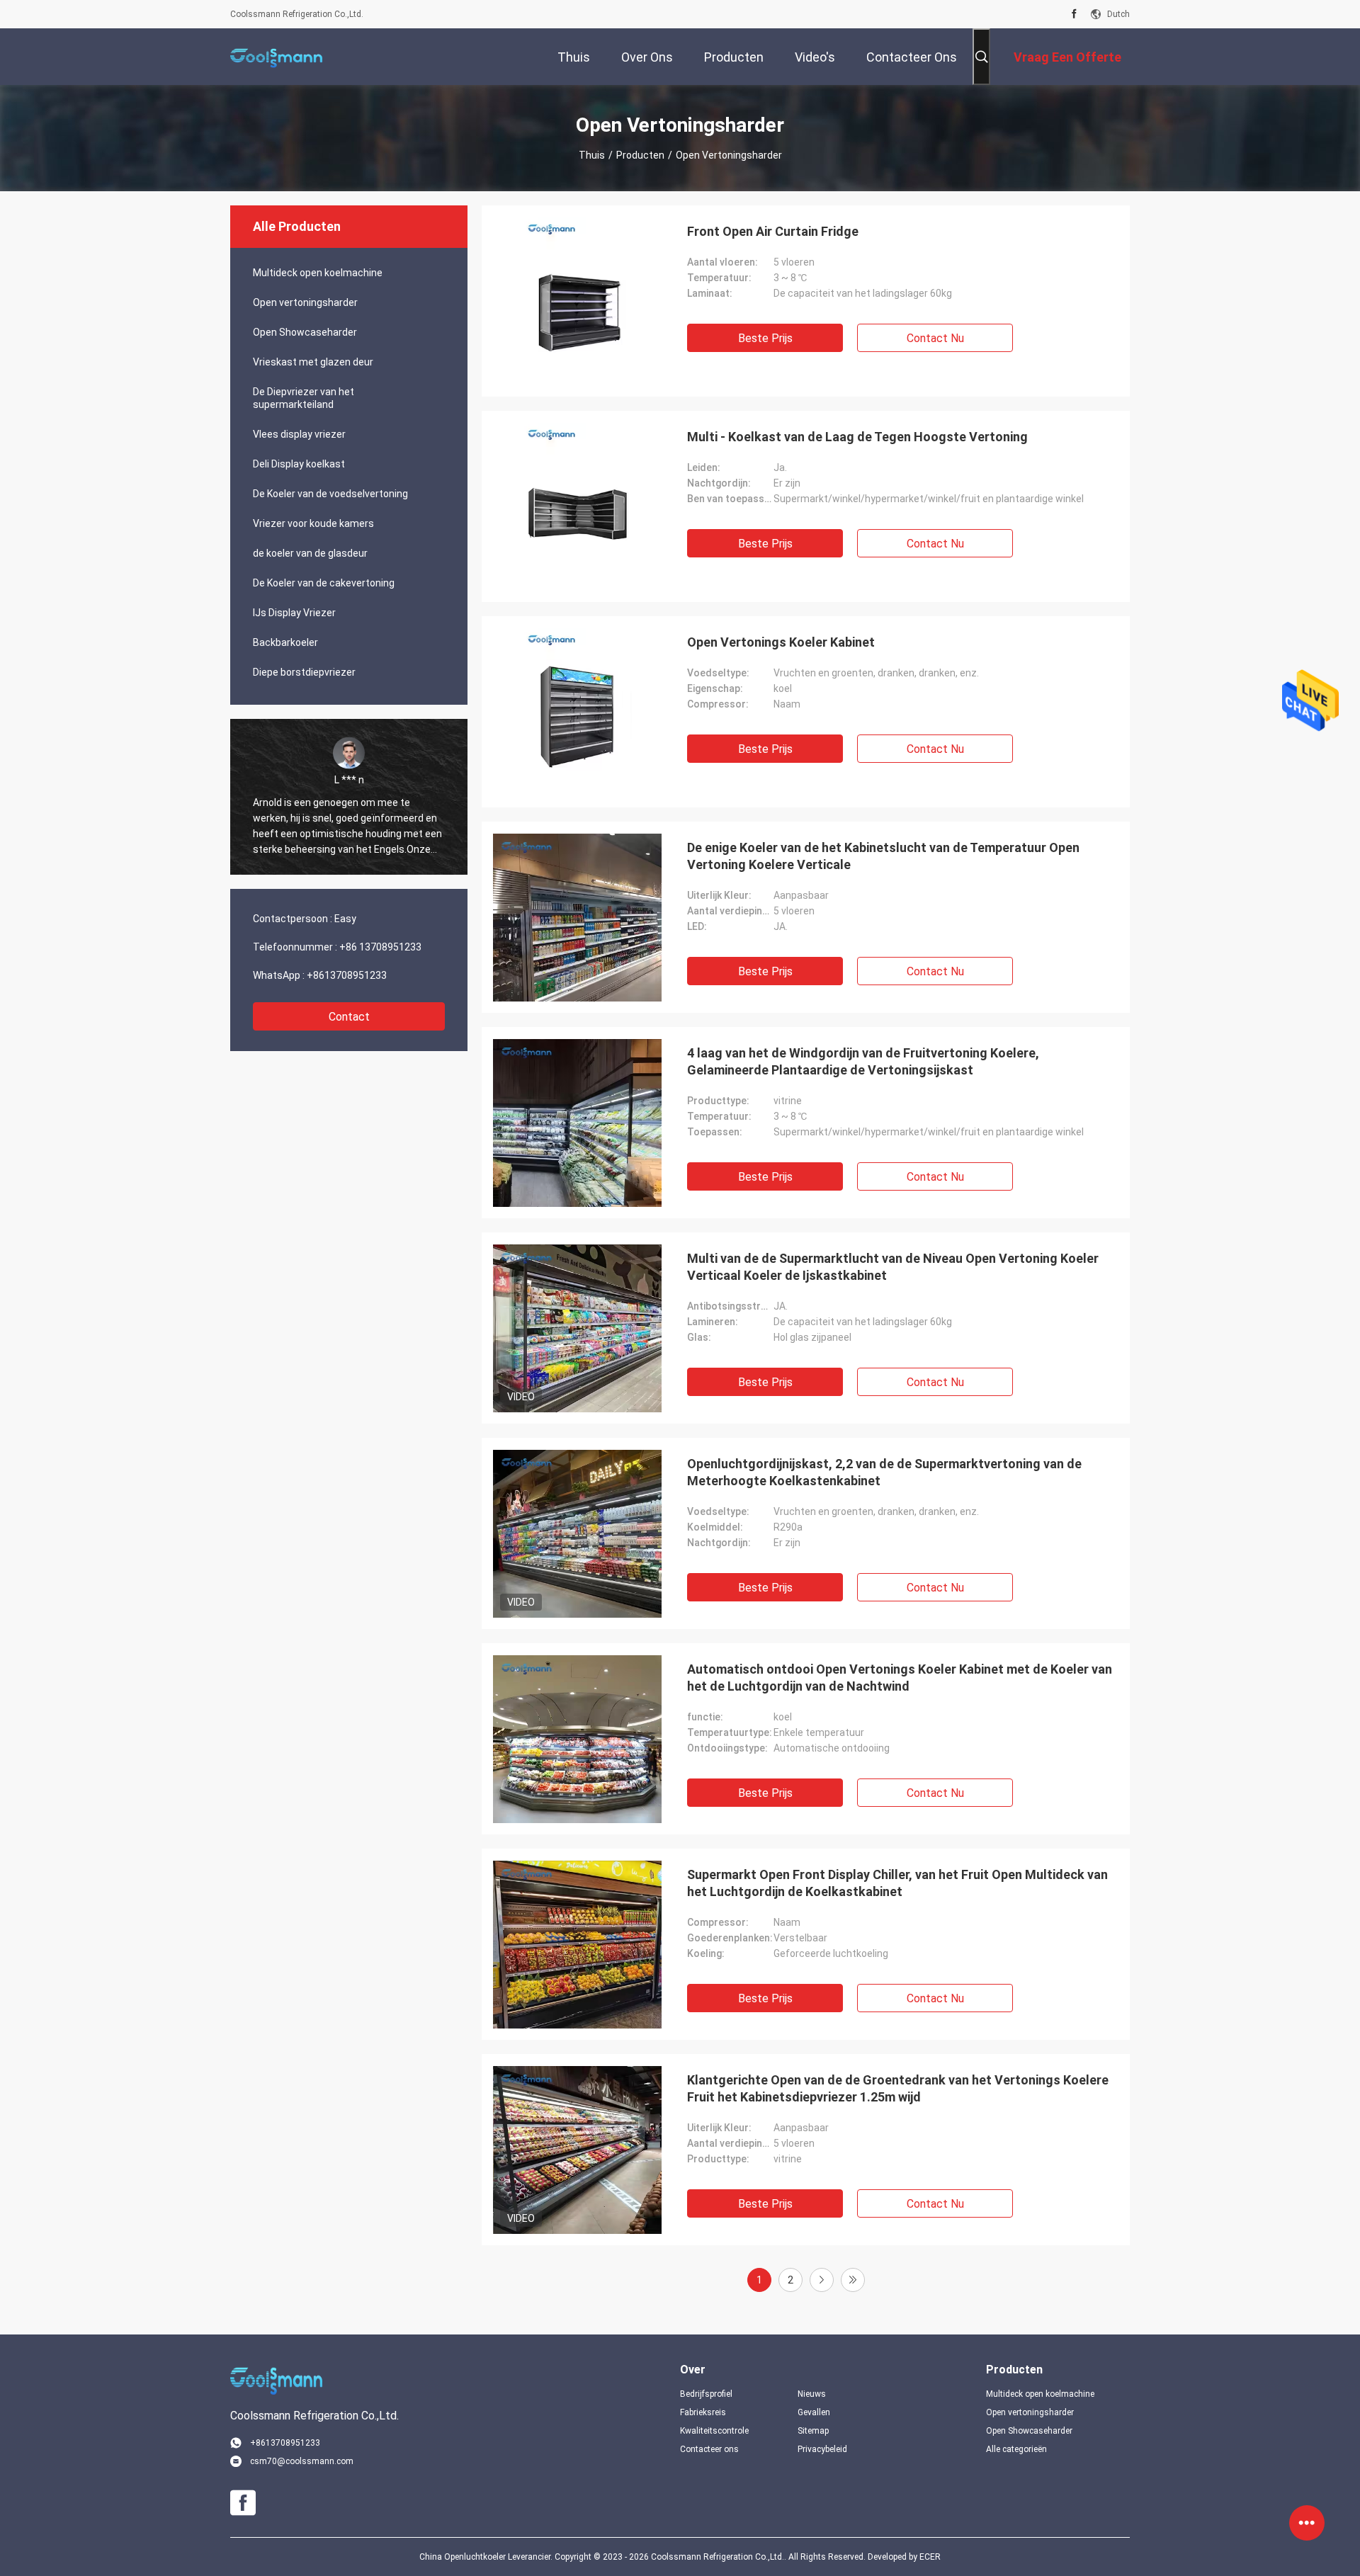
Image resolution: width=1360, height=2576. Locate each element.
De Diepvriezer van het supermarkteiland (304, 398)
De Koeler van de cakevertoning (324, 583)
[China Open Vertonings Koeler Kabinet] (577, 712)
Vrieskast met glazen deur (313, 362)
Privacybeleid (822, 2449)
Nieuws (812, 2394)
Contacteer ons (709, 2449)
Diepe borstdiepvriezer (304, 672)
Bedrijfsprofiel (706, 2394)
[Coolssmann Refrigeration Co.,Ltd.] (276, 57)
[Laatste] (853, 2280)
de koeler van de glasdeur (310, 553)
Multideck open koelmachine (318, 273)
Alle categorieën (1016, 2449)
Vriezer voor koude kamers (313, 523)
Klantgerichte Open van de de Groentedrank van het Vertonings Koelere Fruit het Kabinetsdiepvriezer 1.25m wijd (898, 2088)
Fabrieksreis (703, 2412)
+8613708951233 (347, 975)
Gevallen (814, 2412)
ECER (930, 2557)
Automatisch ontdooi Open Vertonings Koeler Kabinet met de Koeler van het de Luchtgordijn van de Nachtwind (900, 1678)
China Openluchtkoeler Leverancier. (487, 2557)
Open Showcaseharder (305, 332)
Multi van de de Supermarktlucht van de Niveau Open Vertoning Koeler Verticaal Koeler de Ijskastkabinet (893, 1267)
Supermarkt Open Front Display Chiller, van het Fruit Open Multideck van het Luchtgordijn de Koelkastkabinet (897, 1883)
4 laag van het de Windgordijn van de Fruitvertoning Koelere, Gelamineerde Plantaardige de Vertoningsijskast (863, 1061)
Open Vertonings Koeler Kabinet (781, 642)
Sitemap (813, 2431)
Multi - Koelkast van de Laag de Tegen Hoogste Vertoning (857, 437)
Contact (349, 1017)
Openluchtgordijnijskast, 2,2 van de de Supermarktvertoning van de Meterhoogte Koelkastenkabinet (884, 1472)
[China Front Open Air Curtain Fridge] (577, 301)
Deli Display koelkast (299, 464)
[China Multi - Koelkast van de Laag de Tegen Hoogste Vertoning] (577, 506)
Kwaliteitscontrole (714, 2431)
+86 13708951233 (380, 947)
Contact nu (935, 338)
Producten (640, 155)
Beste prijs (765, 338)
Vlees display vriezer (299, 434)
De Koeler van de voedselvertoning (330, 494)
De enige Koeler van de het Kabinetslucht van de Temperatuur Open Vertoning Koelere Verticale (883, 856)
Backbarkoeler (285, 642)
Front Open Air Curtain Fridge (773, 231)
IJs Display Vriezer (294, 613)
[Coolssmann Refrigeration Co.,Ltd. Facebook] (1074, 14)
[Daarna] (822, 2280)
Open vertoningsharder (305, 302)
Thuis (592, 155)
